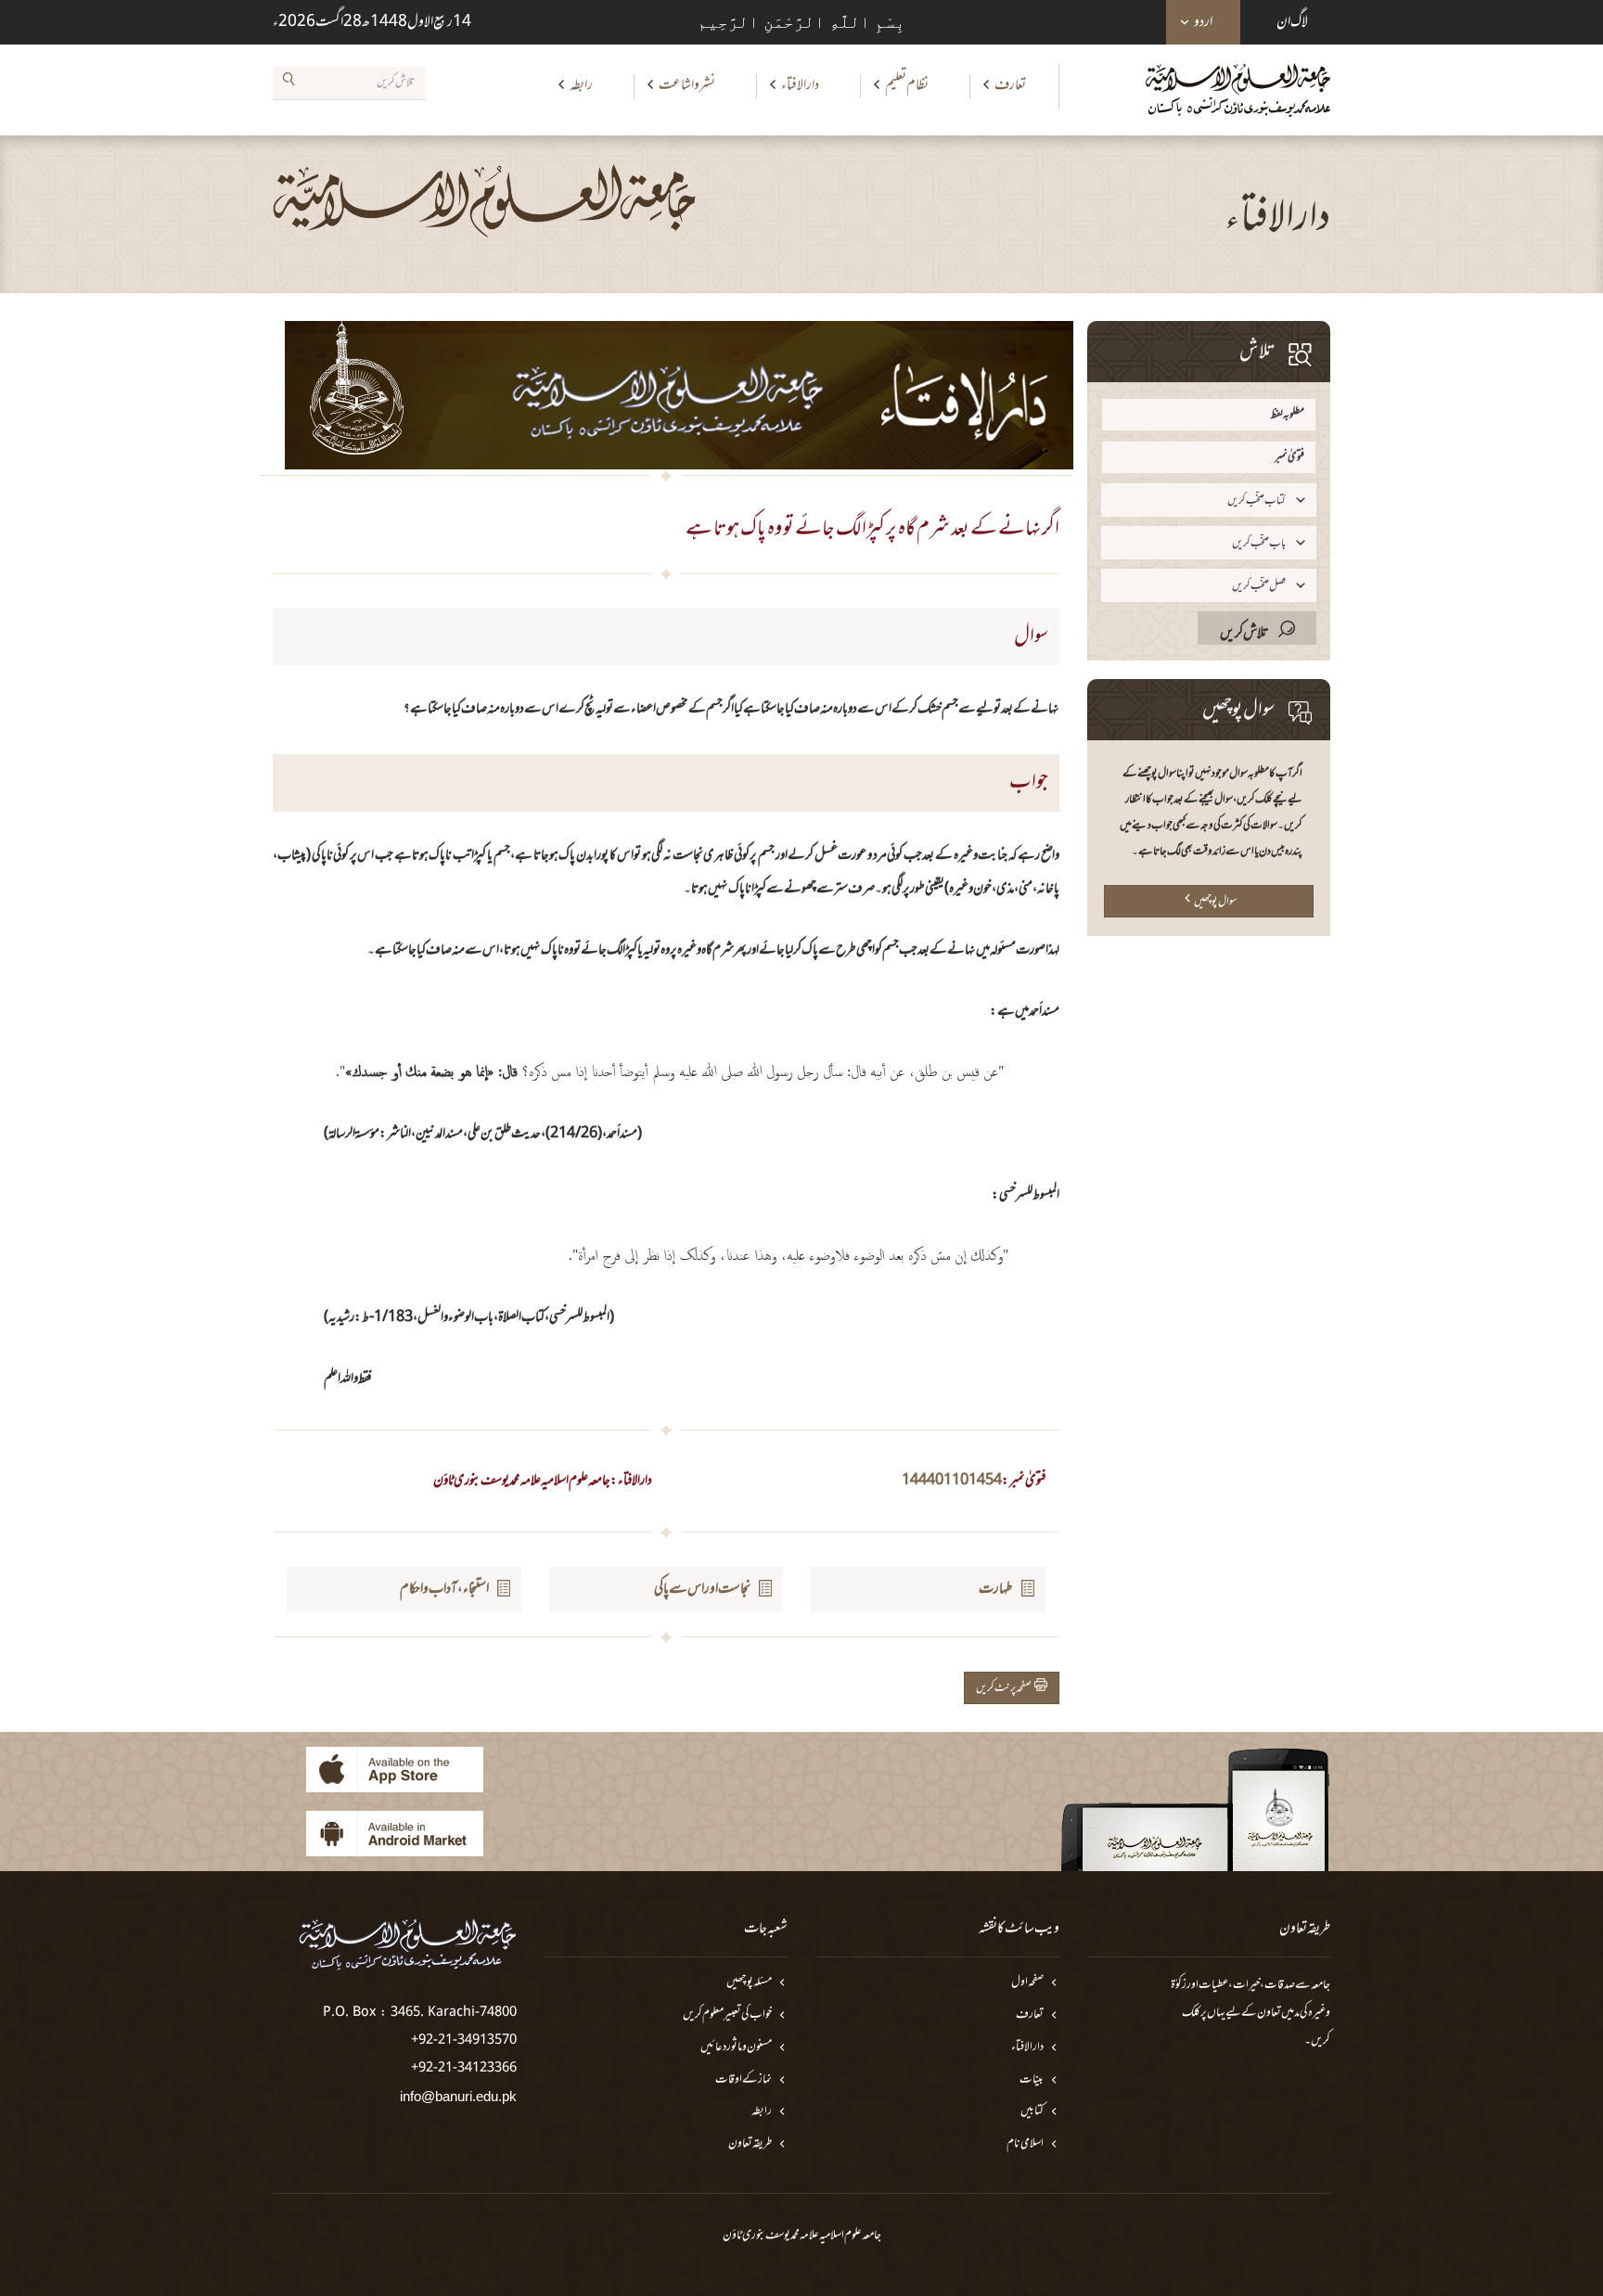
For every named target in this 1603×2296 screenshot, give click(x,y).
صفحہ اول (1027, 1983)
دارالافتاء (800, 85)
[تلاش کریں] (289, 83)
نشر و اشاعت (687, 85)
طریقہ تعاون (750, 2144)
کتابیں (1032, 2112)
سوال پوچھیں (1215, 902)
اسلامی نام (1025, 2144)
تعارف (1010, 85)
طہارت (996, 1589)
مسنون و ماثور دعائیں (736, 2048)
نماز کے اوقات (744, 2080)
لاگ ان (1292, 22)
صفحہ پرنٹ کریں (1005, 1688)
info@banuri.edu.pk (458, 2096)
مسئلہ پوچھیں (749, 1983)
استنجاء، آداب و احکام (444, 1589)
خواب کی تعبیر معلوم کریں (727, 2015)
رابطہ (581, 85)
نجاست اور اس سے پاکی (702, 1589)
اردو (1203, 22)
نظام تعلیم (907, 85)
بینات (1032, 2080)
